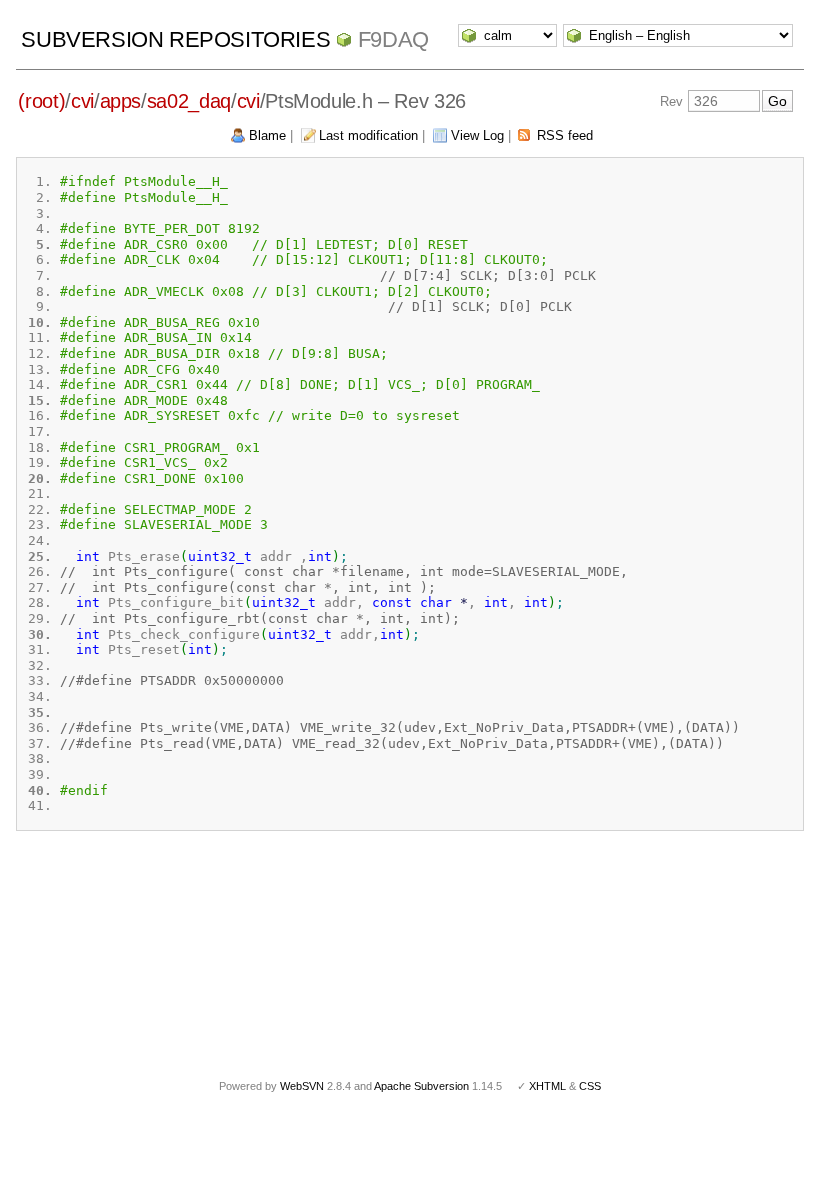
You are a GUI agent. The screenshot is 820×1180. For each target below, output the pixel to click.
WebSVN (302, 1086)
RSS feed (565, 135)
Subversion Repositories (175, 39)
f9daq (393, 39)
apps (121, 101)
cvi (82, 101)
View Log (477, 135)
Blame (267, 135)
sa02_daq (189, 101)
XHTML (547, 1086)
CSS (590, 1086)
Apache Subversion (421, 1086)
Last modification (368, 135)
